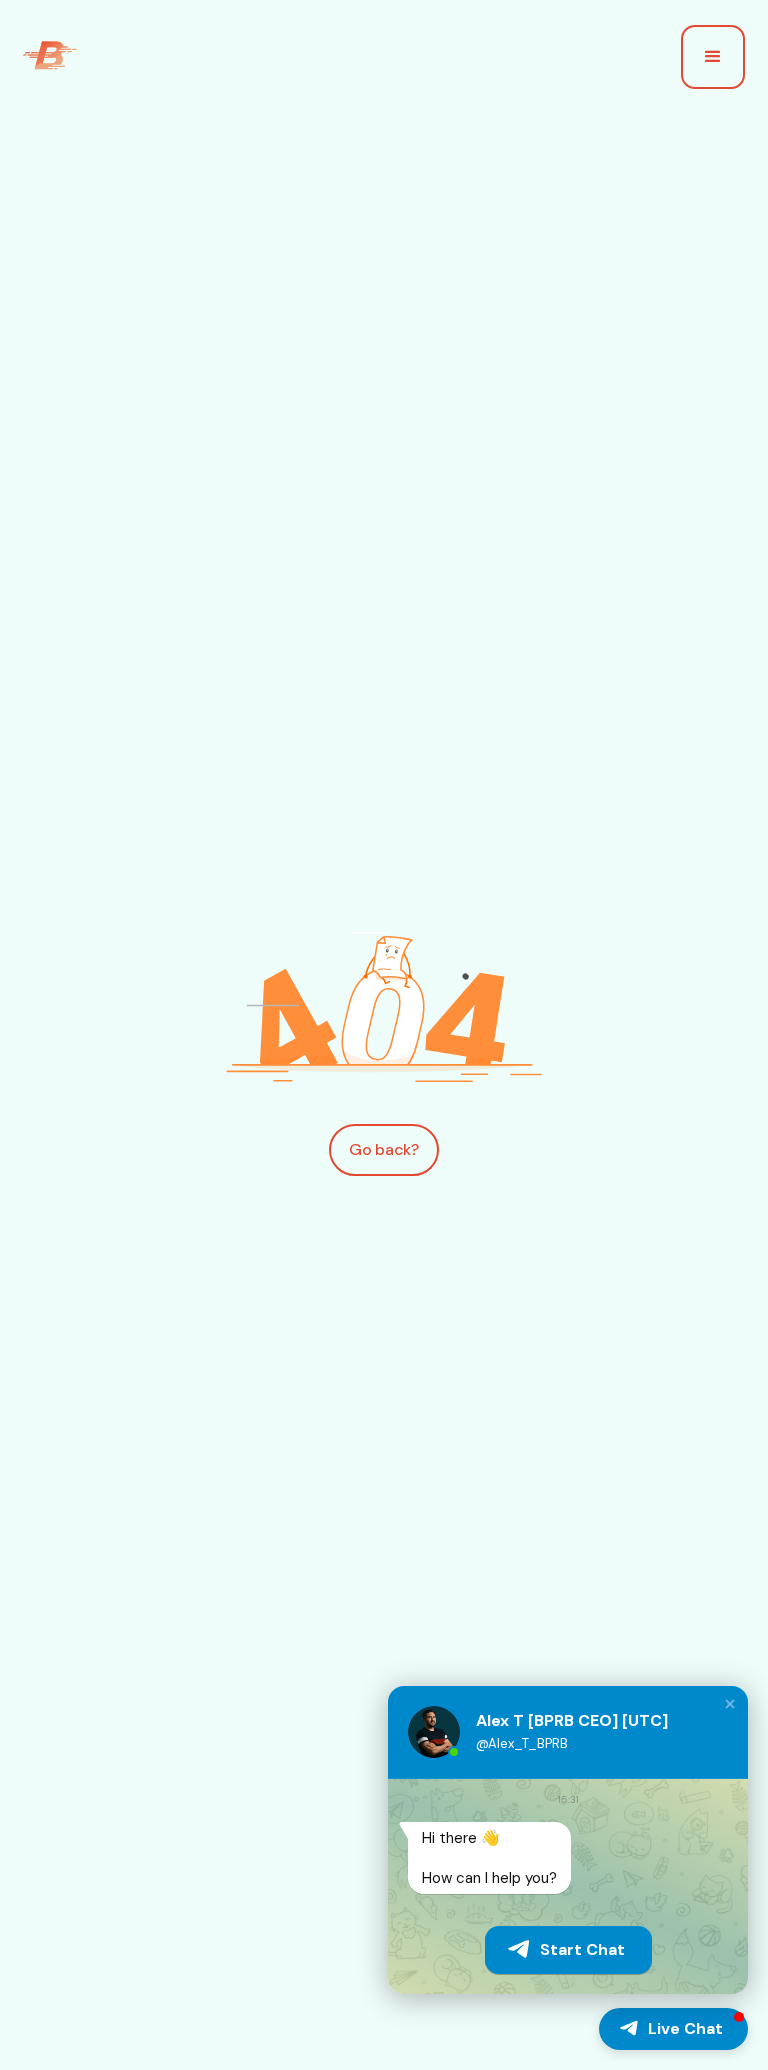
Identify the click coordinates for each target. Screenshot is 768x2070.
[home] (50, 57)
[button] (713, 57)
